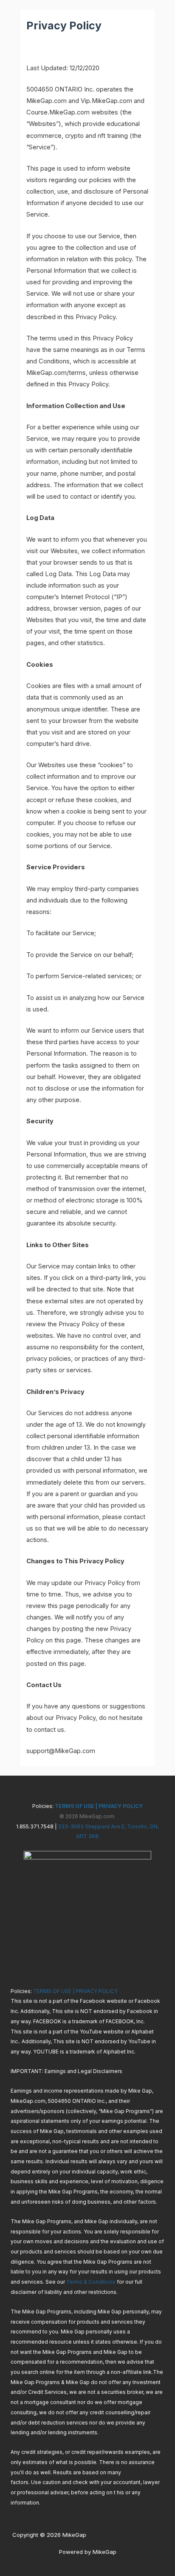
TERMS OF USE (74, 1806)
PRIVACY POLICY (121, 1806)
